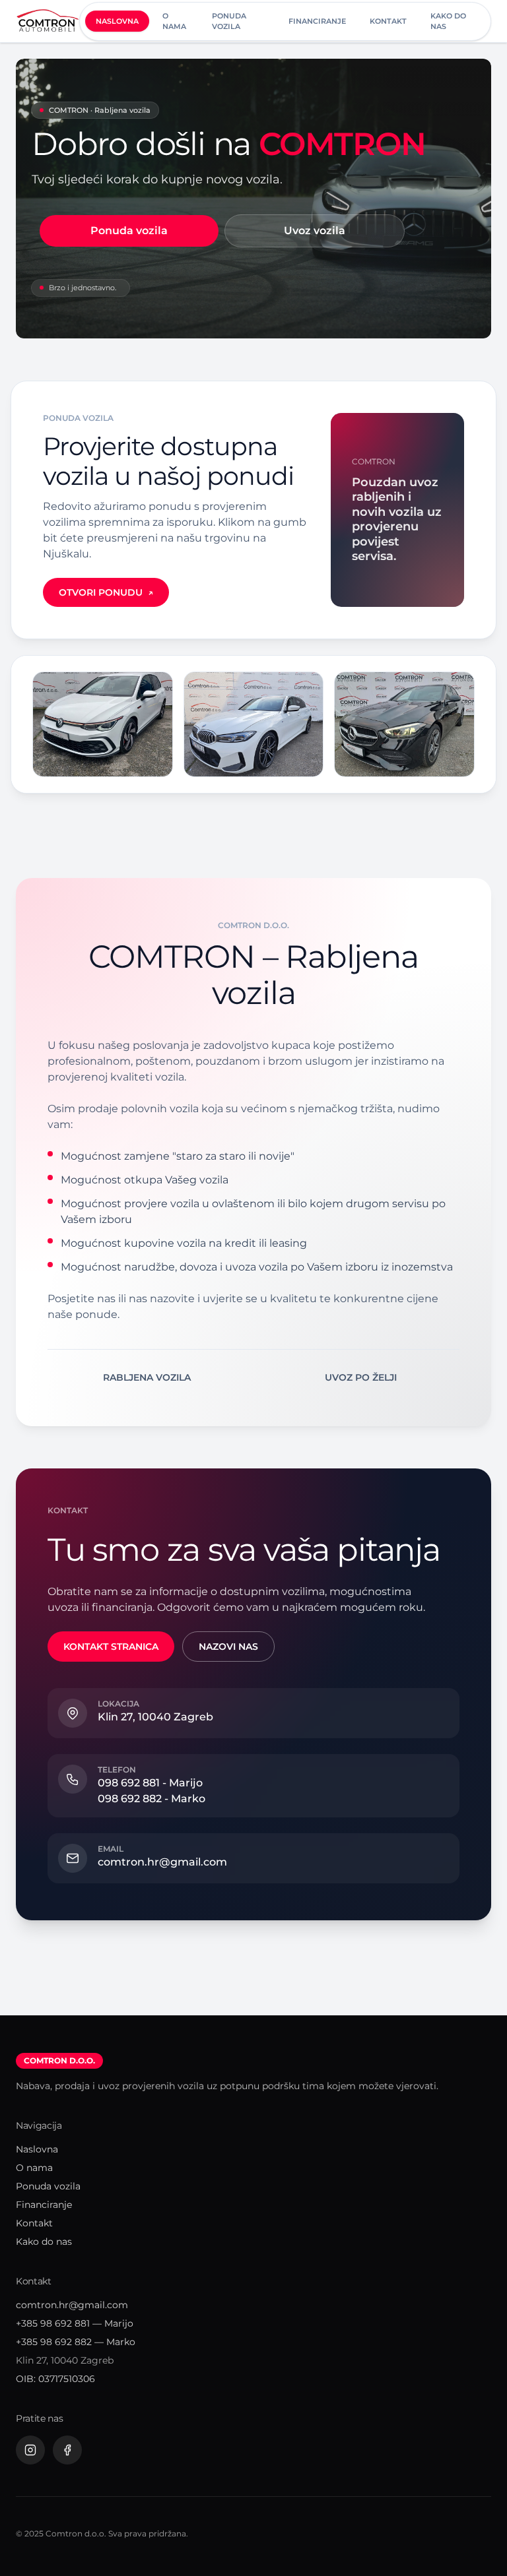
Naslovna (117, 21)
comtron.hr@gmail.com (72, 2305)
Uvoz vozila (315, 231)
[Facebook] (67, 2450)
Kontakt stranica (111, 1647)
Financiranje (317, 21)
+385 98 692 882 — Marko (76, 2342)
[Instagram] (30, 2450)
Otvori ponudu (106, 592)
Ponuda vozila (229, 21)
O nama (174, 21)
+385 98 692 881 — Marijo (75, 2323)
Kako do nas (448, 21)
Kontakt (388, 21)
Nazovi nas (228, 1647)
